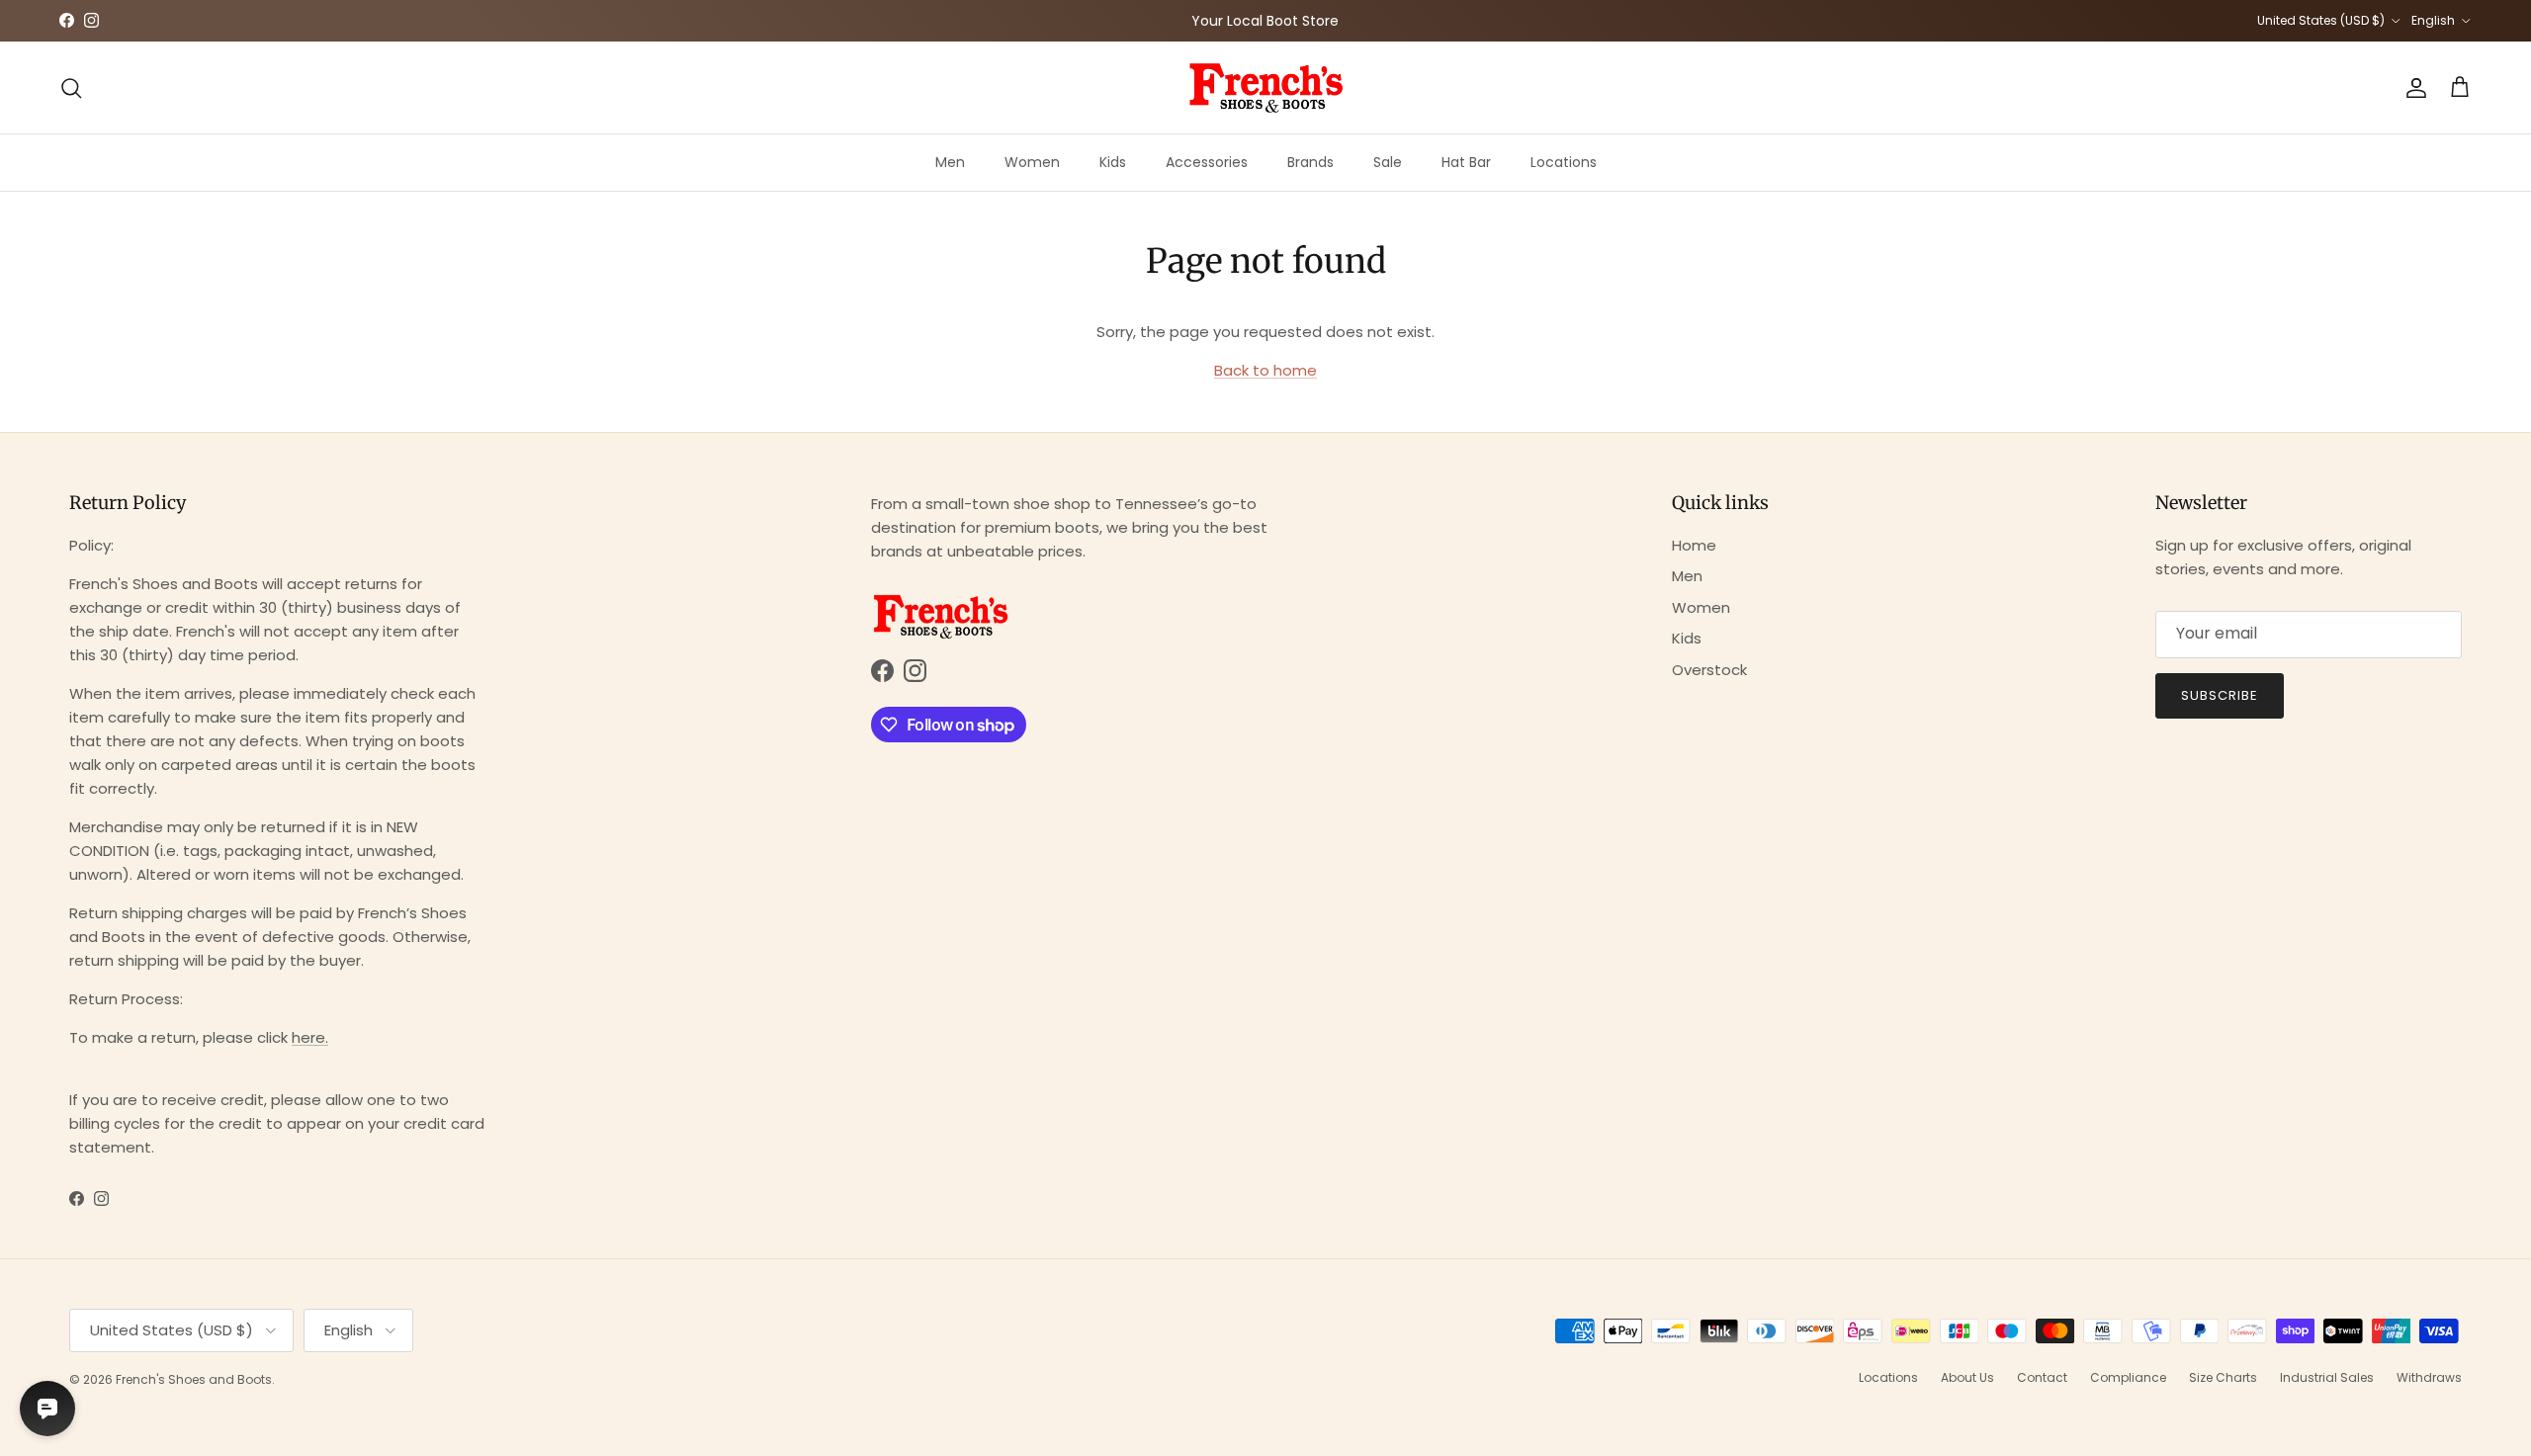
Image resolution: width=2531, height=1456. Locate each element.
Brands (1310, 162)
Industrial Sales (2327, 1377)
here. (310, 1037)
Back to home (1265, 370)
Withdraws (2429, 1377)
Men (950, 162)
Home (1694, 545)
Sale (1388, 162)
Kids (1113, 162)
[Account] (2412, 88)
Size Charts (2223, 1377)
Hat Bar (1466, 162)
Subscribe (2220, 695)
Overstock (1709, 670)
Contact (2042, 1377)
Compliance (2128, 1377)
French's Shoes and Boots (194, 1379)
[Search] (71, 88)
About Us (1967, 1377)
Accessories (1207, 162)
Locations (1564, 162)
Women (1032, 162)
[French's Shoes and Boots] (1265, 87)
